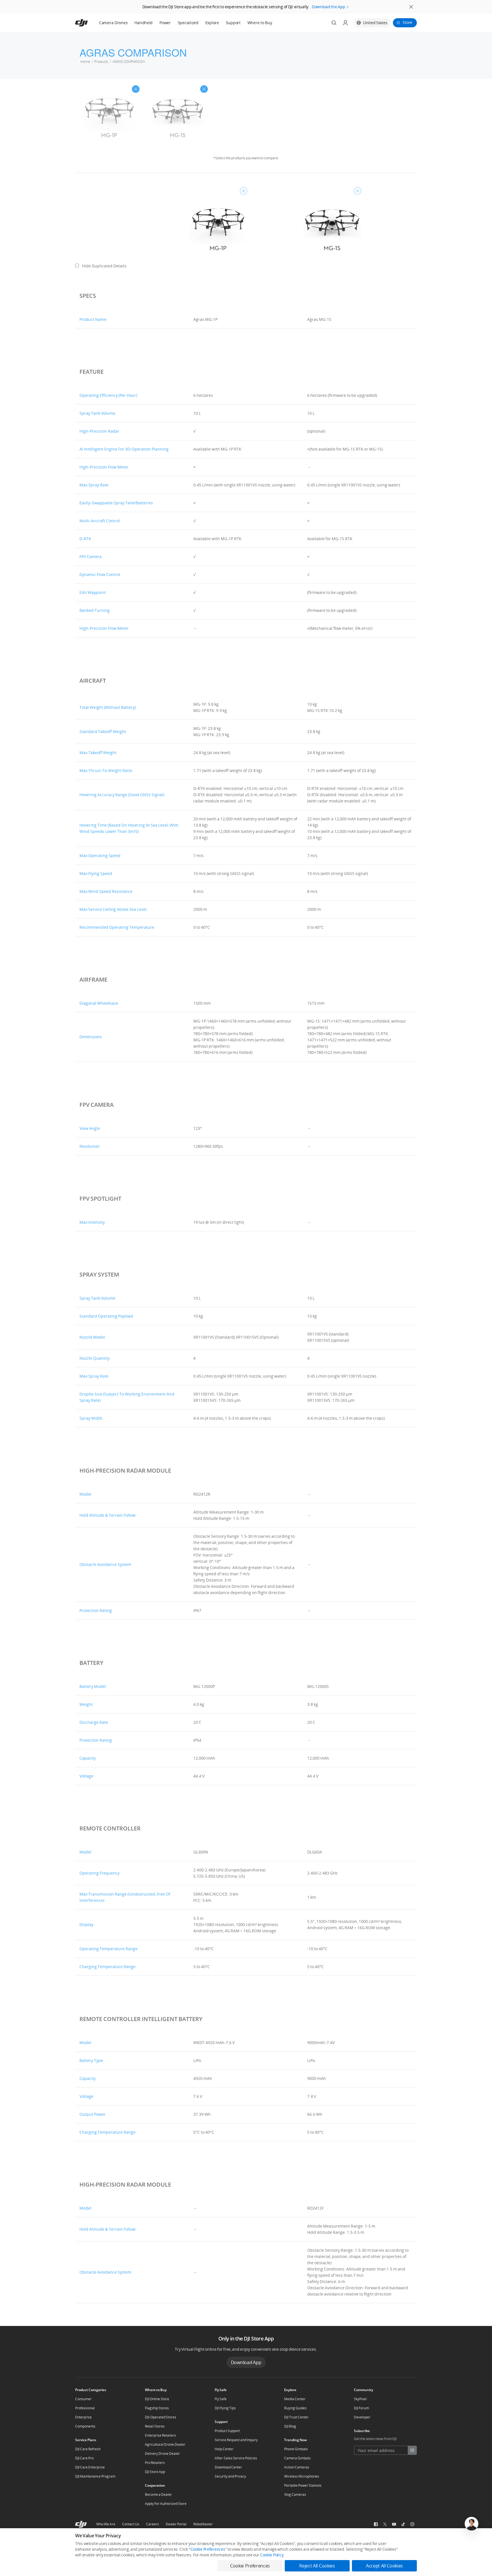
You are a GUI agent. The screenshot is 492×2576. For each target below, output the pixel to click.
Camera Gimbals (297, 2458)
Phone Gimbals (296, 2449)
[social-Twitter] (385, 2524)
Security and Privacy (230, 2476)
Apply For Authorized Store (166, 2504)
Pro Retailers (155, 2463)
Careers (152, 2524)
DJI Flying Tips (225, 2408)
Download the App (329, 7)
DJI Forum (361, 2408)
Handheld (143, 23)
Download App (246, 2362)
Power (165, 23)
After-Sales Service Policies (236, 2458)
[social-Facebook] (376, 2524)
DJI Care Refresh (88, 2449)
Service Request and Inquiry (236, 2440)
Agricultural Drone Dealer (165, 2444)
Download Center (228, 2467)
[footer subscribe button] (412, 2450)
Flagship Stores (157, 2408)
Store (407, 22)
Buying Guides (295, 2408)
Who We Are (106, 2524)
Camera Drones (113, 23)
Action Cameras (297, 2467)
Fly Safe (221, 2399)
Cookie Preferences (208, 2549)
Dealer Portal (176, 2524)
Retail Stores (155, 2426)
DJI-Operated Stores (161, 2417)
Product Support (227, 2431)
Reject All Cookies (317, 2566)
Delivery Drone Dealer (162, 2454)
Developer (362, 2417)
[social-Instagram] (412, 2524)
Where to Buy (260, 23)
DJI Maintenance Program (95, 2476)
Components (85, 2426)
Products (101, 62)
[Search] (334, 23)
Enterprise (83, 2417)
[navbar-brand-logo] (88, 23)
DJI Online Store (157, 2399)
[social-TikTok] (403, 2524)
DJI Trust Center (296, 2417)
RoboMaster (203, 2524)
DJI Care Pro (84, 2458)
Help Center (224, 2449)
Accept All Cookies (384, 2566)
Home (85, 62)
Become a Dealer (158, 2495)
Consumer (83, 2399)
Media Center (295, 2399)
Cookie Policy (272, 2555)
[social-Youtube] (394, 2524)
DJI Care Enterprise (90, 2467)
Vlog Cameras (295, 2495)
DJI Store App (155, 2472)
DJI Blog (290, 2426)
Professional (85, 2408)
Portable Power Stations (303, 2485)
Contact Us (131, 2524)
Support (233, 23)
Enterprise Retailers (160, 2435)
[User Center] (345, 23)
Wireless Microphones (302, 2476)
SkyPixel (360, 2399)
